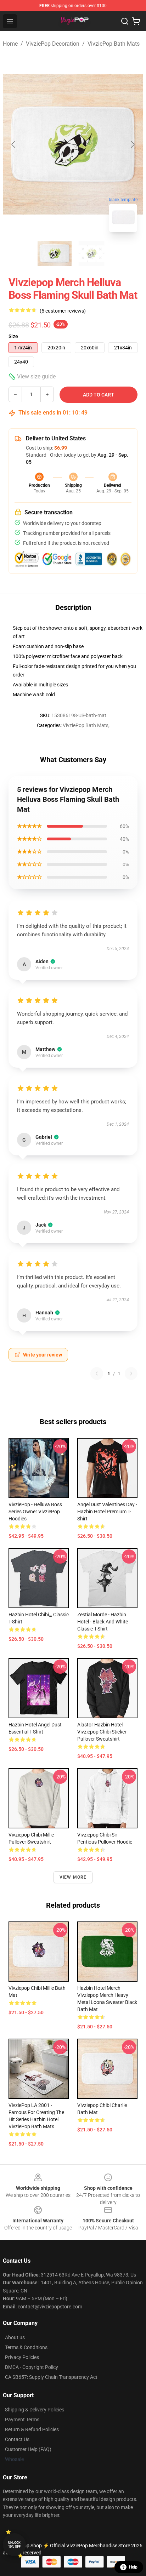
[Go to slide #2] (91, 253)
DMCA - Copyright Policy (32, 2367)
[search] (125, 21)
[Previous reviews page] (97, 1373)
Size (13, 336)
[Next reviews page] (131, 1373)
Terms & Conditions (26, 2347)
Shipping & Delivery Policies (35, 2410)
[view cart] (136, 21)
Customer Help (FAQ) (28, 2449)
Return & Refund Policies (32, 2429)
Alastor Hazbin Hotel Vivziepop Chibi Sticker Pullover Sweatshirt (102, 1732)
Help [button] (133, 2567)
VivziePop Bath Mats (114, 44)
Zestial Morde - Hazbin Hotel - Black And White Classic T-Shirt (103, 1622)
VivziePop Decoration (53, 44)
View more (73, 1877)
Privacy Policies (22, 2357)
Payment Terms (22, 2420)
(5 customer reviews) (63, 311)
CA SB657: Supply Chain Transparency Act (51, 2377)
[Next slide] (132, 144)
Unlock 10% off (14, 2545)
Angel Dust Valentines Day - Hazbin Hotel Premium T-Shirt (107, 1512)
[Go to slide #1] (55, 253)
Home (10, 44)
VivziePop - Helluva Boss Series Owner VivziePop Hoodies (35, 1512)
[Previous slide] (14, 144)
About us (15, 2337)
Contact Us (17, 2439)
